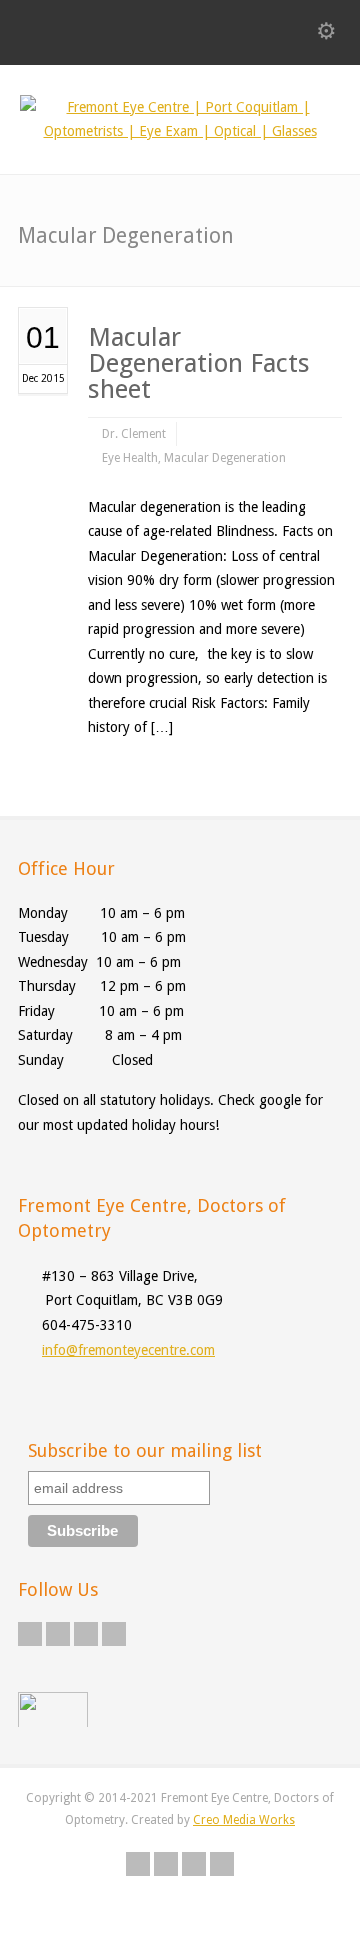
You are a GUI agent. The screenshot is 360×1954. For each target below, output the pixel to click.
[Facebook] (58, 1634)
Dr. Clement (134, 434)
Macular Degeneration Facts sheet (199, 363)
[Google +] (86, 1634)
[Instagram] (114, 1634)
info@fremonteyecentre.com (128, 1350)
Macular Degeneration (225, 458)
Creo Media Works (244, 1820)
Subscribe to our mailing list (145, 1450)
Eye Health (130, 458)
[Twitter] (30, 1634)
